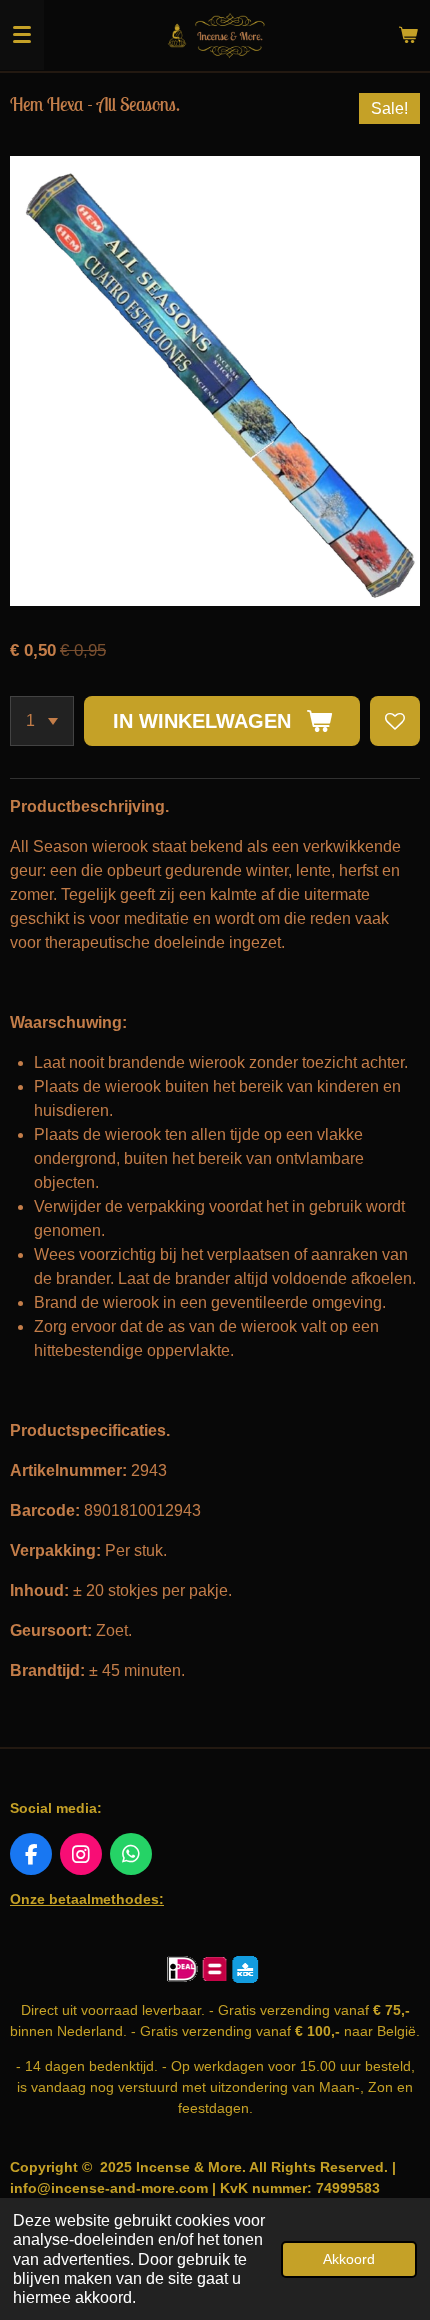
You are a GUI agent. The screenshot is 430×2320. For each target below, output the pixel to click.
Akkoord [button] (349, 2259)
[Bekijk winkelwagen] (408, 35)
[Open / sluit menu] (22, 35)
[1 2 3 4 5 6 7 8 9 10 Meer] (42, 721)
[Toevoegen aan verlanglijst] (395, 721)
